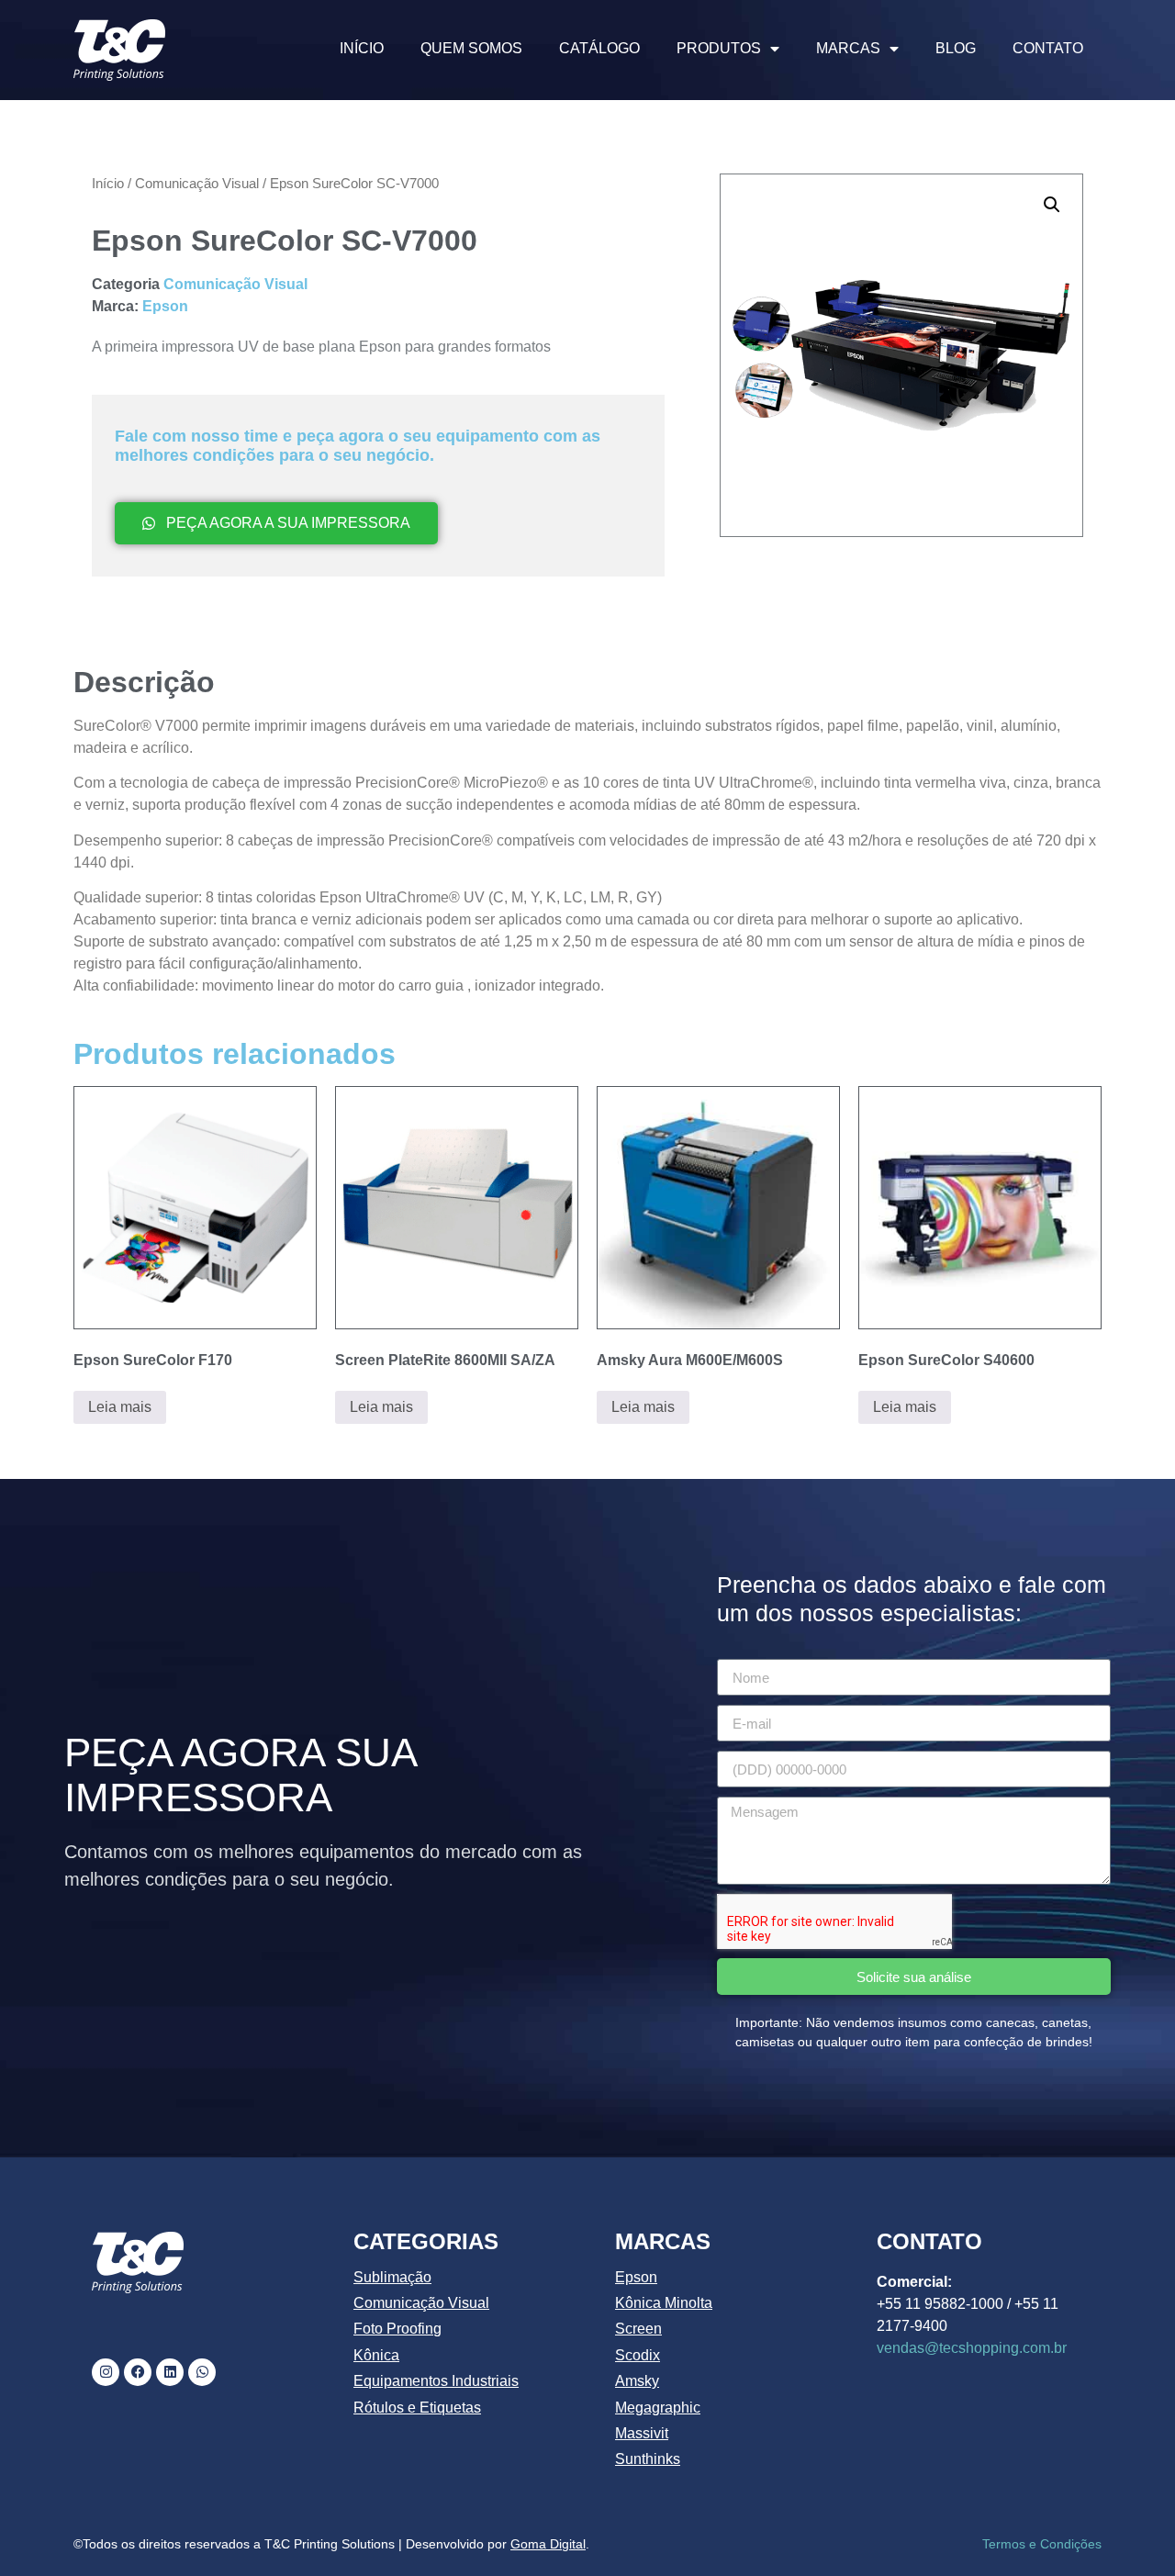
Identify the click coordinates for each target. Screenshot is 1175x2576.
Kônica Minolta (664, 2303)
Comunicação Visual (197, 184)
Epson (165, 306)
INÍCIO (362, 48)
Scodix (638, 2355)
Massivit (642, 2433)
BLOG (956, 48)
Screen (638, 2329)
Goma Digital (548, 2544)
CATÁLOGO (599, 48)
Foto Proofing (397, 2329)
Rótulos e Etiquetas (417, 2408)
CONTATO (1048, 48)
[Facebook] (138, 2372)
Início (108, 184)
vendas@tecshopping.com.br (972, 2348)
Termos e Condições (1042, 2544)
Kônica (376, 2355)
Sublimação (392, 2277)
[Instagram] (106, 2372)
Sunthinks (648, 2459)
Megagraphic (658, 2408)
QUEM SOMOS (471, 48)
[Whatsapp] (202, 2372)
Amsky (637, 2381)
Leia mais (120, 1407)
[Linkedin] (170, 2372)
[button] (1052, 205)
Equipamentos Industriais (436, 2381)
